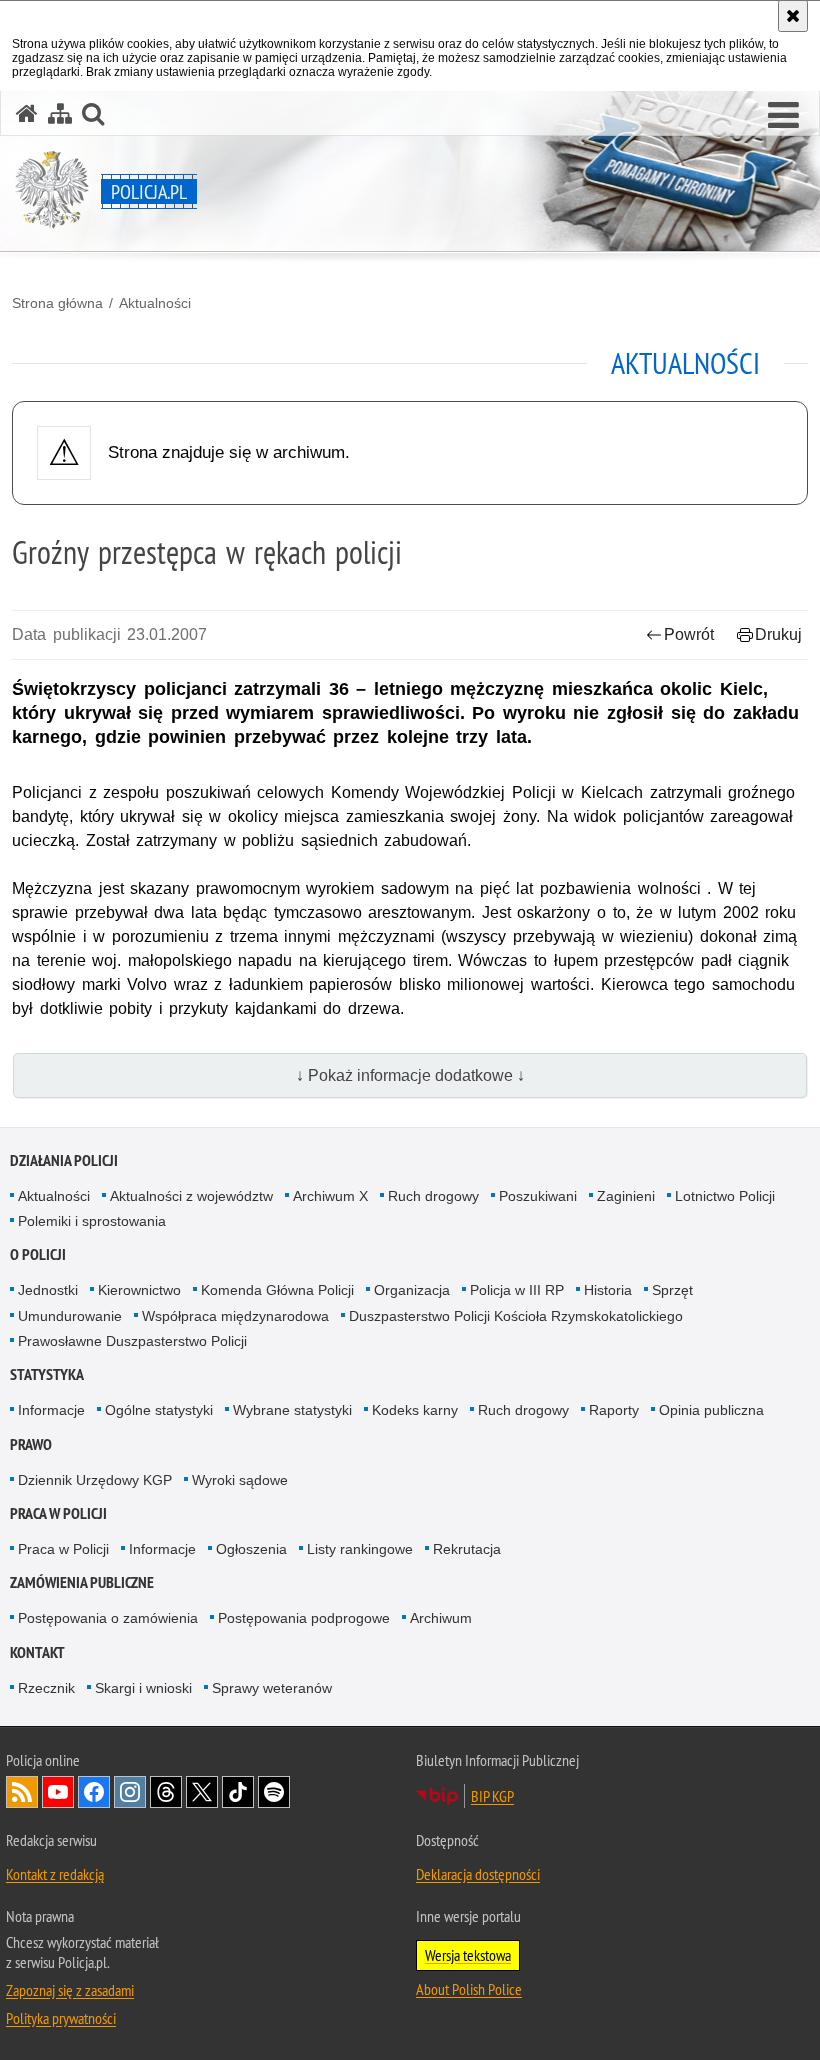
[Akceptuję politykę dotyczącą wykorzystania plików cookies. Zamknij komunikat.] (793, 16)
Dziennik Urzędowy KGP (95, 1480)
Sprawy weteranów (272, 1688)
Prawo (31, 1444)
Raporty (614, 1410)
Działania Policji (64, 1160)
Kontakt (37, 1652)
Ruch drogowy (433, 1196)
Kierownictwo (139, 1290)
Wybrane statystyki (292, 1410)
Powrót (689, 634)
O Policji (38, 1254)
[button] (783, 116)
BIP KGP (492, 1796)
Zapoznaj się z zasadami (70, 1990)
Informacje (51, 1410)
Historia (608, 1290)
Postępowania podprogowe (304, 1618)
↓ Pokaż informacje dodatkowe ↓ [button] (410, 1075)
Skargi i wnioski (143, 1688)
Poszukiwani (538, 1196)
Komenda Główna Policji (277, 1290)
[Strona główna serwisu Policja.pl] (27, 113)
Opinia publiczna (711, 1410)
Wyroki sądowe (240, 1480)
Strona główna (57, 303)
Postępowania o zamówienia (108, 1618)
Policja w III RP (517, 1290)
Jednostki (48, 1290)
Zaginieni (626, 1196)
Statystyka (47, 1374)
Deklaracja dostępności (478, 1874)
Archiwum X (330, 1196)
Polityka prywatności (61, 2018)
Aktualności (155, 303)
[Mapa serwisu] (60, 113)
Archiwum (441, 1618)
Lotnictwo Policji (725, 1196)
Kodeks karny (415, 1410)
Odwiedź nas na (58, 1792)
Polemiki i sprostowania (92, 1221)
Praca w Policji (58, 1513)
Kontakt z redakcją (55, 1874)
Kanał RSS (22, 1792)
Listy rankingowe (360, 1549)
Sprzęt (672, 1290)
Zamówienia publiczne (82, 1582)
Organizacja (412, 1290)
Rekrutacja (467, 1549)
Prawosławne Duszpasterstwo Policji (132, 1341)
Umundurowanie (70, 1316)
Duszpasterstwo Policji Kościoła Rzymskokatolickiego (516, 1316)
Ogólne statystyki (159, 1410)
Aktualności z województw (191, 1196)
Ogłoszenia (251, 1549)
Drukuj (778, 634)
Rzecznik (46, 1688)
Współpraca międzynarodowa (235, 1316)
